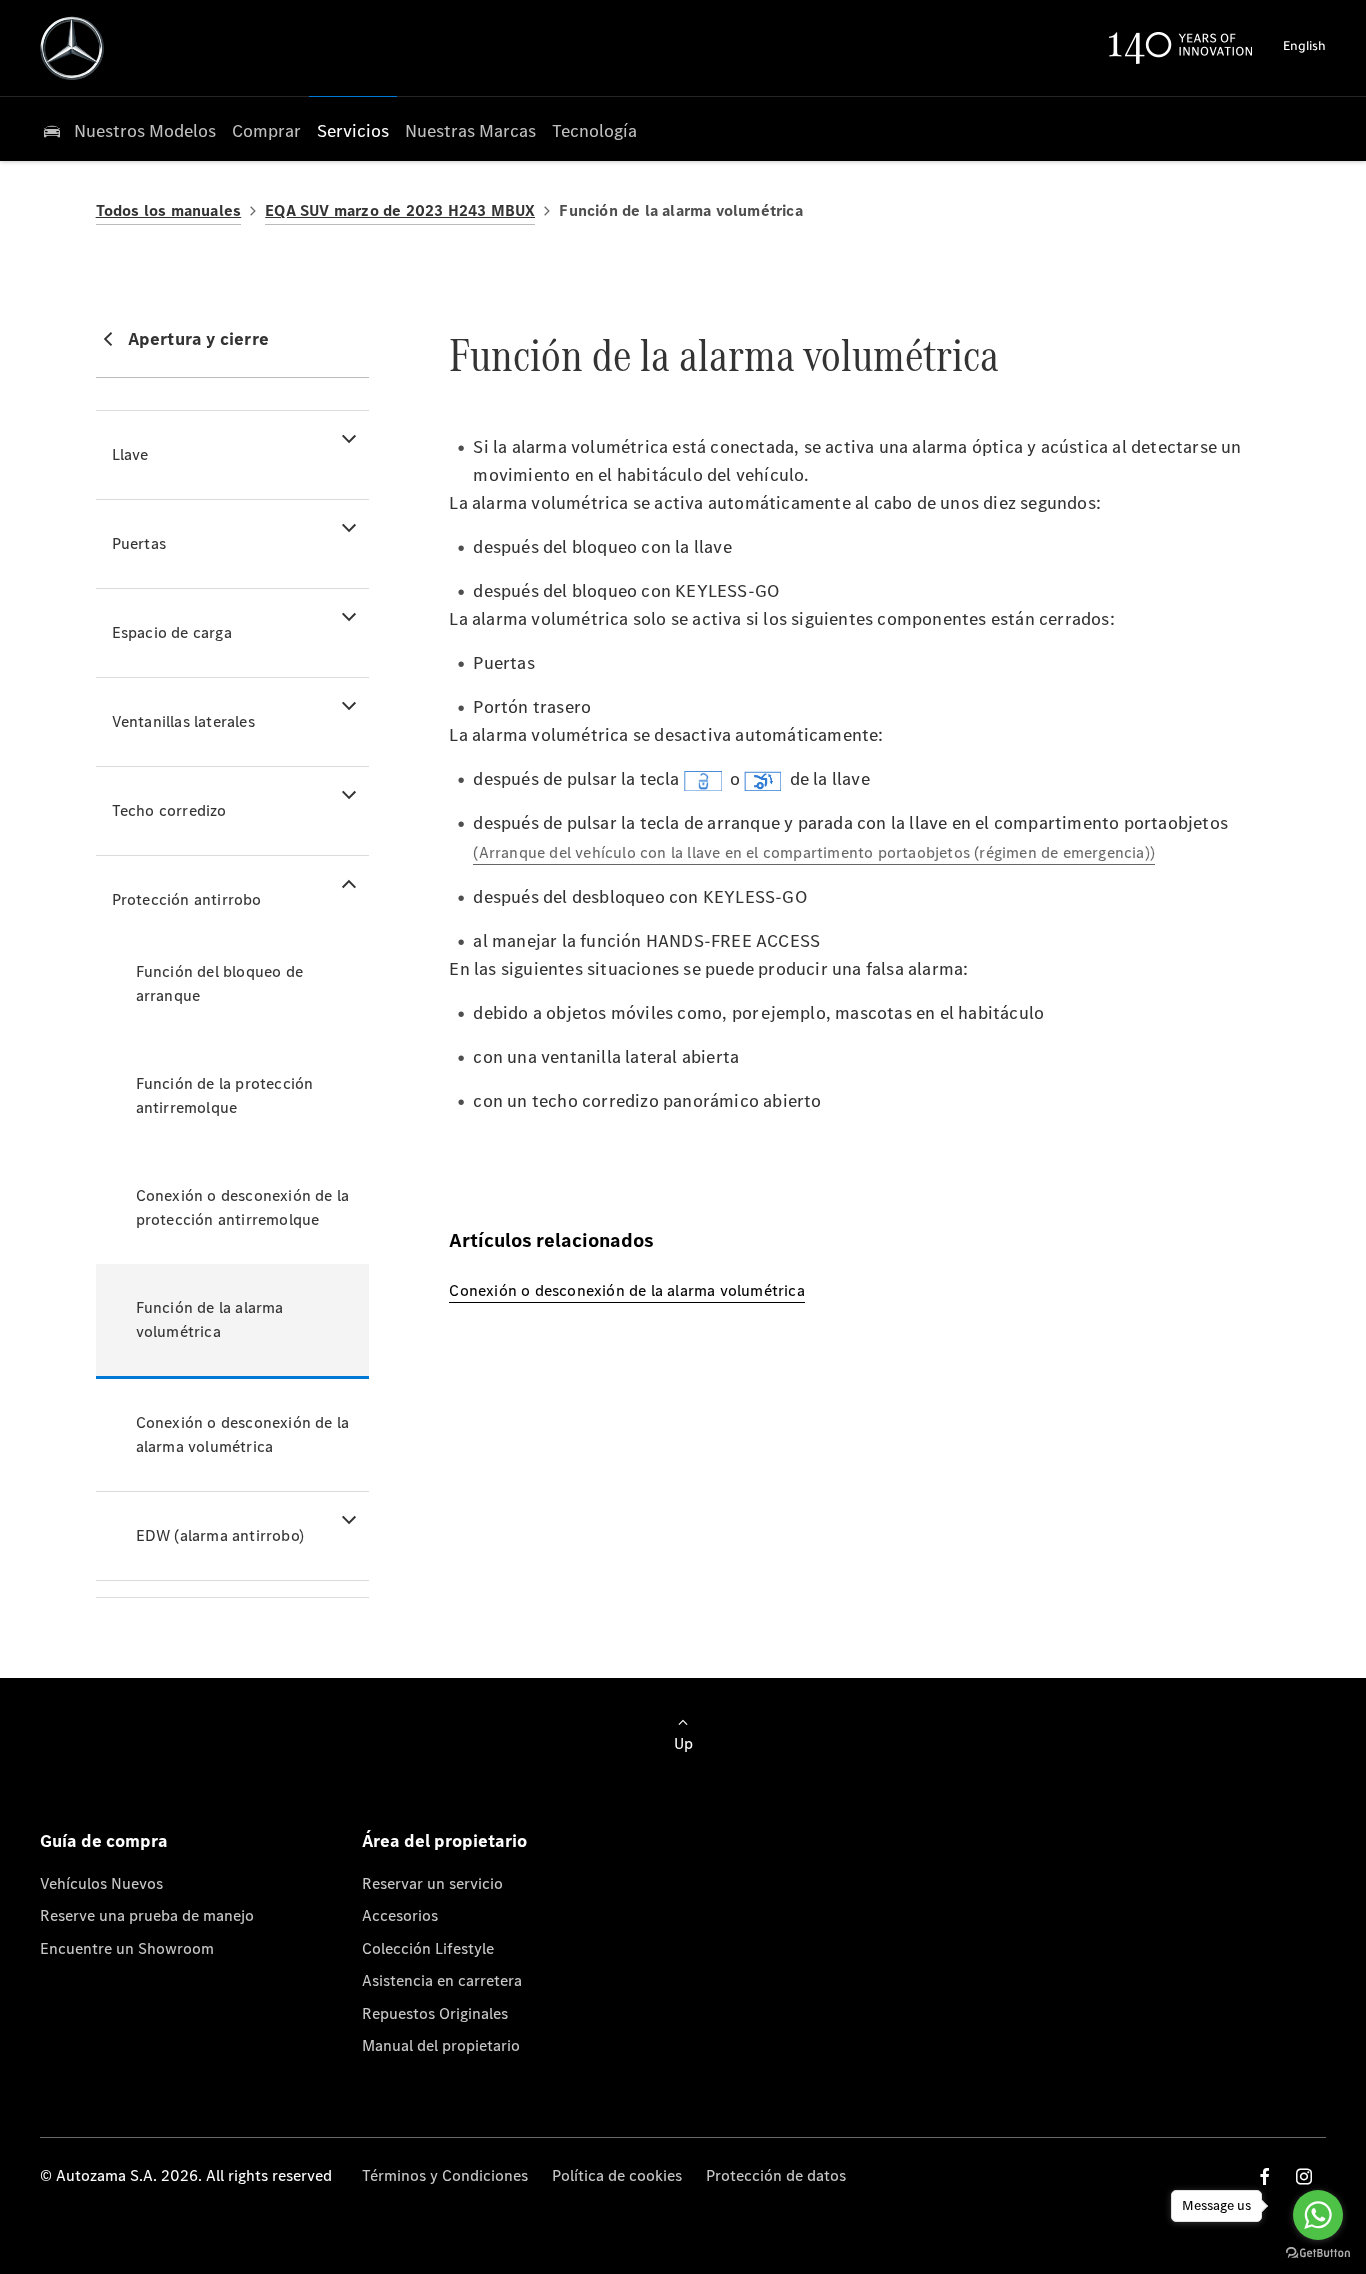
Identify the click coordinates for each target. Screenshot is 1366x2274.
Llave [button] (130, 454)
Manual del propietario (441, 2045)
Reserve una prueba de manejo (147, 1915)
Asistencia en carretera (442, 1980)
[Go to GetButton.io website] (1318, 2253)
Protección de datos (776, 2175)
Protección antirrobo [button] (187, 899)
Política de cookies (617, 2175)
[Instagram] (1304, 2176)
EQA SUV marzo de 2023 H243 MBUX (400, 210)
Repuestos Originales (435, 2013)
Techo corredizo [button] (169, 810)
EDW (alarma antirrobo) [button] (220, 1535)
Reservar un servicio (432, 1883)
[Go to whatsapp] (1318, 2215)
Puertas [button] (139, 543)
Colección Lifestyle (428, 1948)
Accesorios (400, 1915)
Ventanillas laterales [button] (183, 721)
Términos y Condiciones (445, 2175)
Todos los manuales (169, 210)
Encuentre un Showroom (127, 1948)
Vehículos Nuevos (101, 1883)
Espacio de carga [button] (172, 632)
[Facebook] (1265, 2176)
